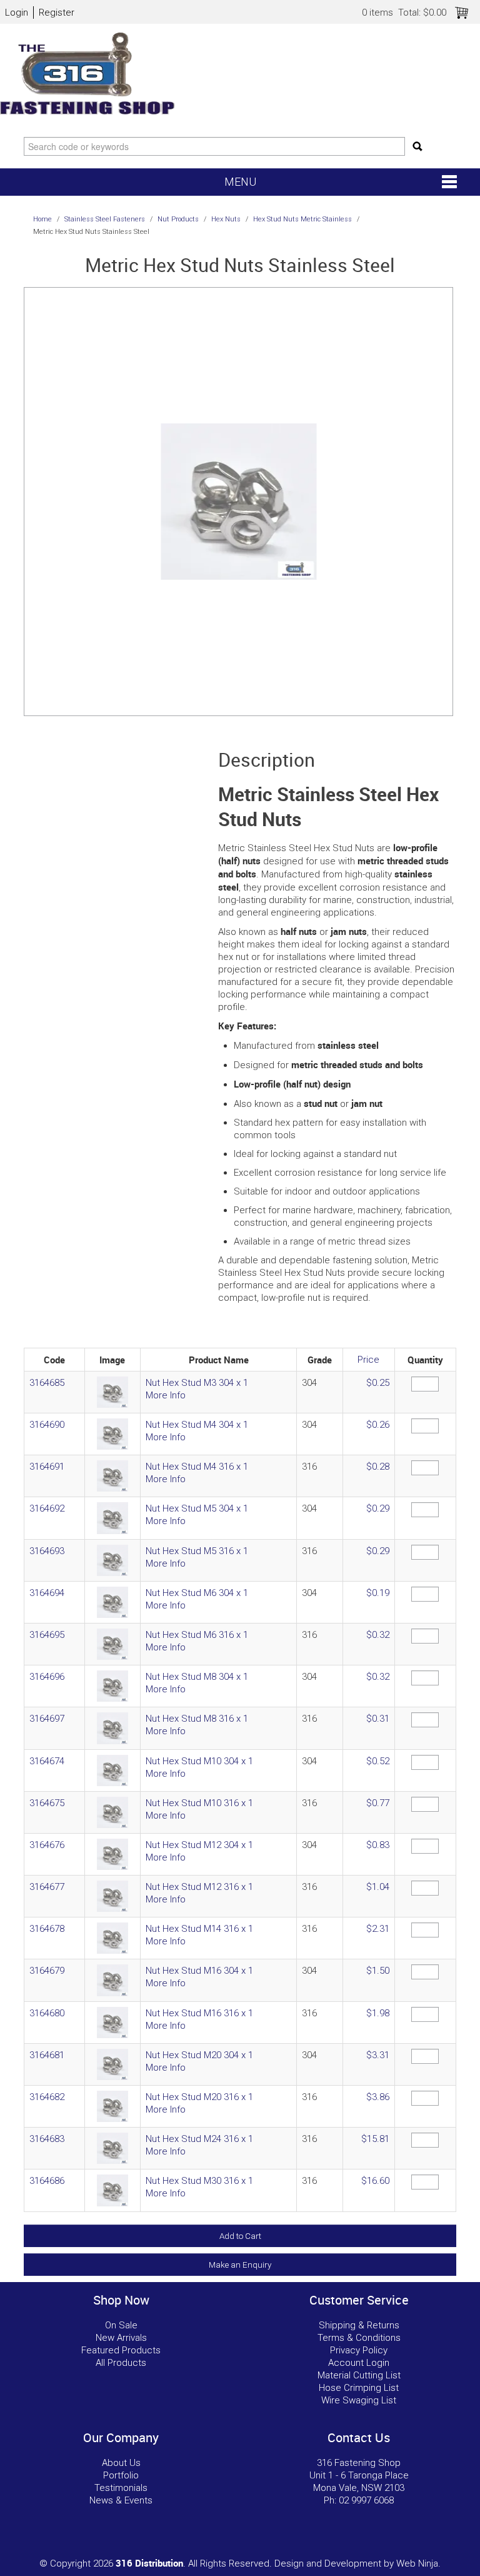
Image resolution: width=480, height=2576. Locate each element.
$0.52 (378, 1761)
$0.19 (378, 1593)
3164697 (47, 1719)
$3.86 (378, 2097)
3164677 (47, 1887)
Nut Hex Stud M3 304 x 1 (197, 1383)
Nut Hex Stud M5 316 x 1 (197, 1551)
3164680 (47, 2013)
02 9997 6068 (366, 2500)
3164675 (47, 1803)
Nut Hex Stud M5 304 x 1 (197, 1508)
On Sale (121, 2325)
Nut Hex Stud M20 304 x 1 (199, 2055)
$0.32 (378, 1635)
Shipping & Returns (359, 2325)
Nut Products (178, 219)
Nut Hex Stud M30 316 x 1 (199, 2181)
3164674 (47, 1761)
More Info (166, 1395)
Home (42, 219)
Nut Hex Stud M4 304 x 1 (197, 1425)
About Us (121, 2463)
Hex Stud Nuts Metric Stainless (302, 219)
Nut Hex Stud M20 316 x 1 (199, 2097)
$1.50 (378, 1971)
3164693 (47, 1551)
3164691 (47, 1467)
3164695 (47, 1635)
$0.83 (378, 1845)
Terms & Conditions (359, 2338)
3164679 (47, 1971)
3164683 (47, 2139)
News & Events (121, 2500)
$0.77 (378, 1803)
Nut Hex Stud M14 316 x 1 (199, 1929)
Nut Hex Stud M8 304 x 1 (197, 1677)
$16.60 (375, 2181)
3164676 (47, 1845)
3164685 (47, 1383)
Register (57, 13)
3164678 (47, 1929)
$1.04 (378, 1887)
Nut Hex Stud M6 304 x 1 (197, 1593)
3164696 (47, 1677)
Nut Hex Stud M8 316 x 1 (197, 1719)
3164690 (47, 1425)
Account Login (359, 2363)
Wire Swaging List (359, 2400)
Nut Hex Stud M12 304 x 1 (199, 1845)
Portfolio (121, 2475)
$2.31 (378, 1929)
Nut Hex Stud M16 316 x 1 (199, 2013)
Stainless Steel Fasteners (105, 219)
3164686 (47, 2181)
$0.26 (378, 1425)
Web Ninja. (418, 2563)
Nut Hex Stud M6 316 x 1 (197, 1635)
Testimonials (121, 2488)
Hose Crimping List (359, 2388)
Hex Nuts (226, 219)
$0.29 (378, 1508)
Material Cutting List (359, 2375)
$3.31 (378, 2055)
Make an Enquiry (240, 2265)
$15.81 (375, 2139)
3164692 (47, 1508)
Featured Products (121, 2350)
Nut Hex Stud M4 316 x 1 (197, 1467)
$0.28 (378, 1467)
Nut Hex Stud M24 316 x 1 (199, 2139)
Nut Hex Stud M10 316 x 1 (199, 1803)
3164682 (47, 2097)
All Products (121, 2363)
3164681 (47, 2055)
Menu (240, 182)
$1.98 (378, 2013)
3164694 (47, 1593)
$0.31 (378, 1719)
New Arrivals (121, 2338)
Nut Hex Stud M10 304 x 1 (199, 1761)
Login (17, 13)
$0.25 (378, 1383)
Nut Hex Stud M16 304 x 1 (199, 1971)
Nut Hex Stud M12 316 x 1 (199, 1887)
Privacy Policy (359, 2350)
